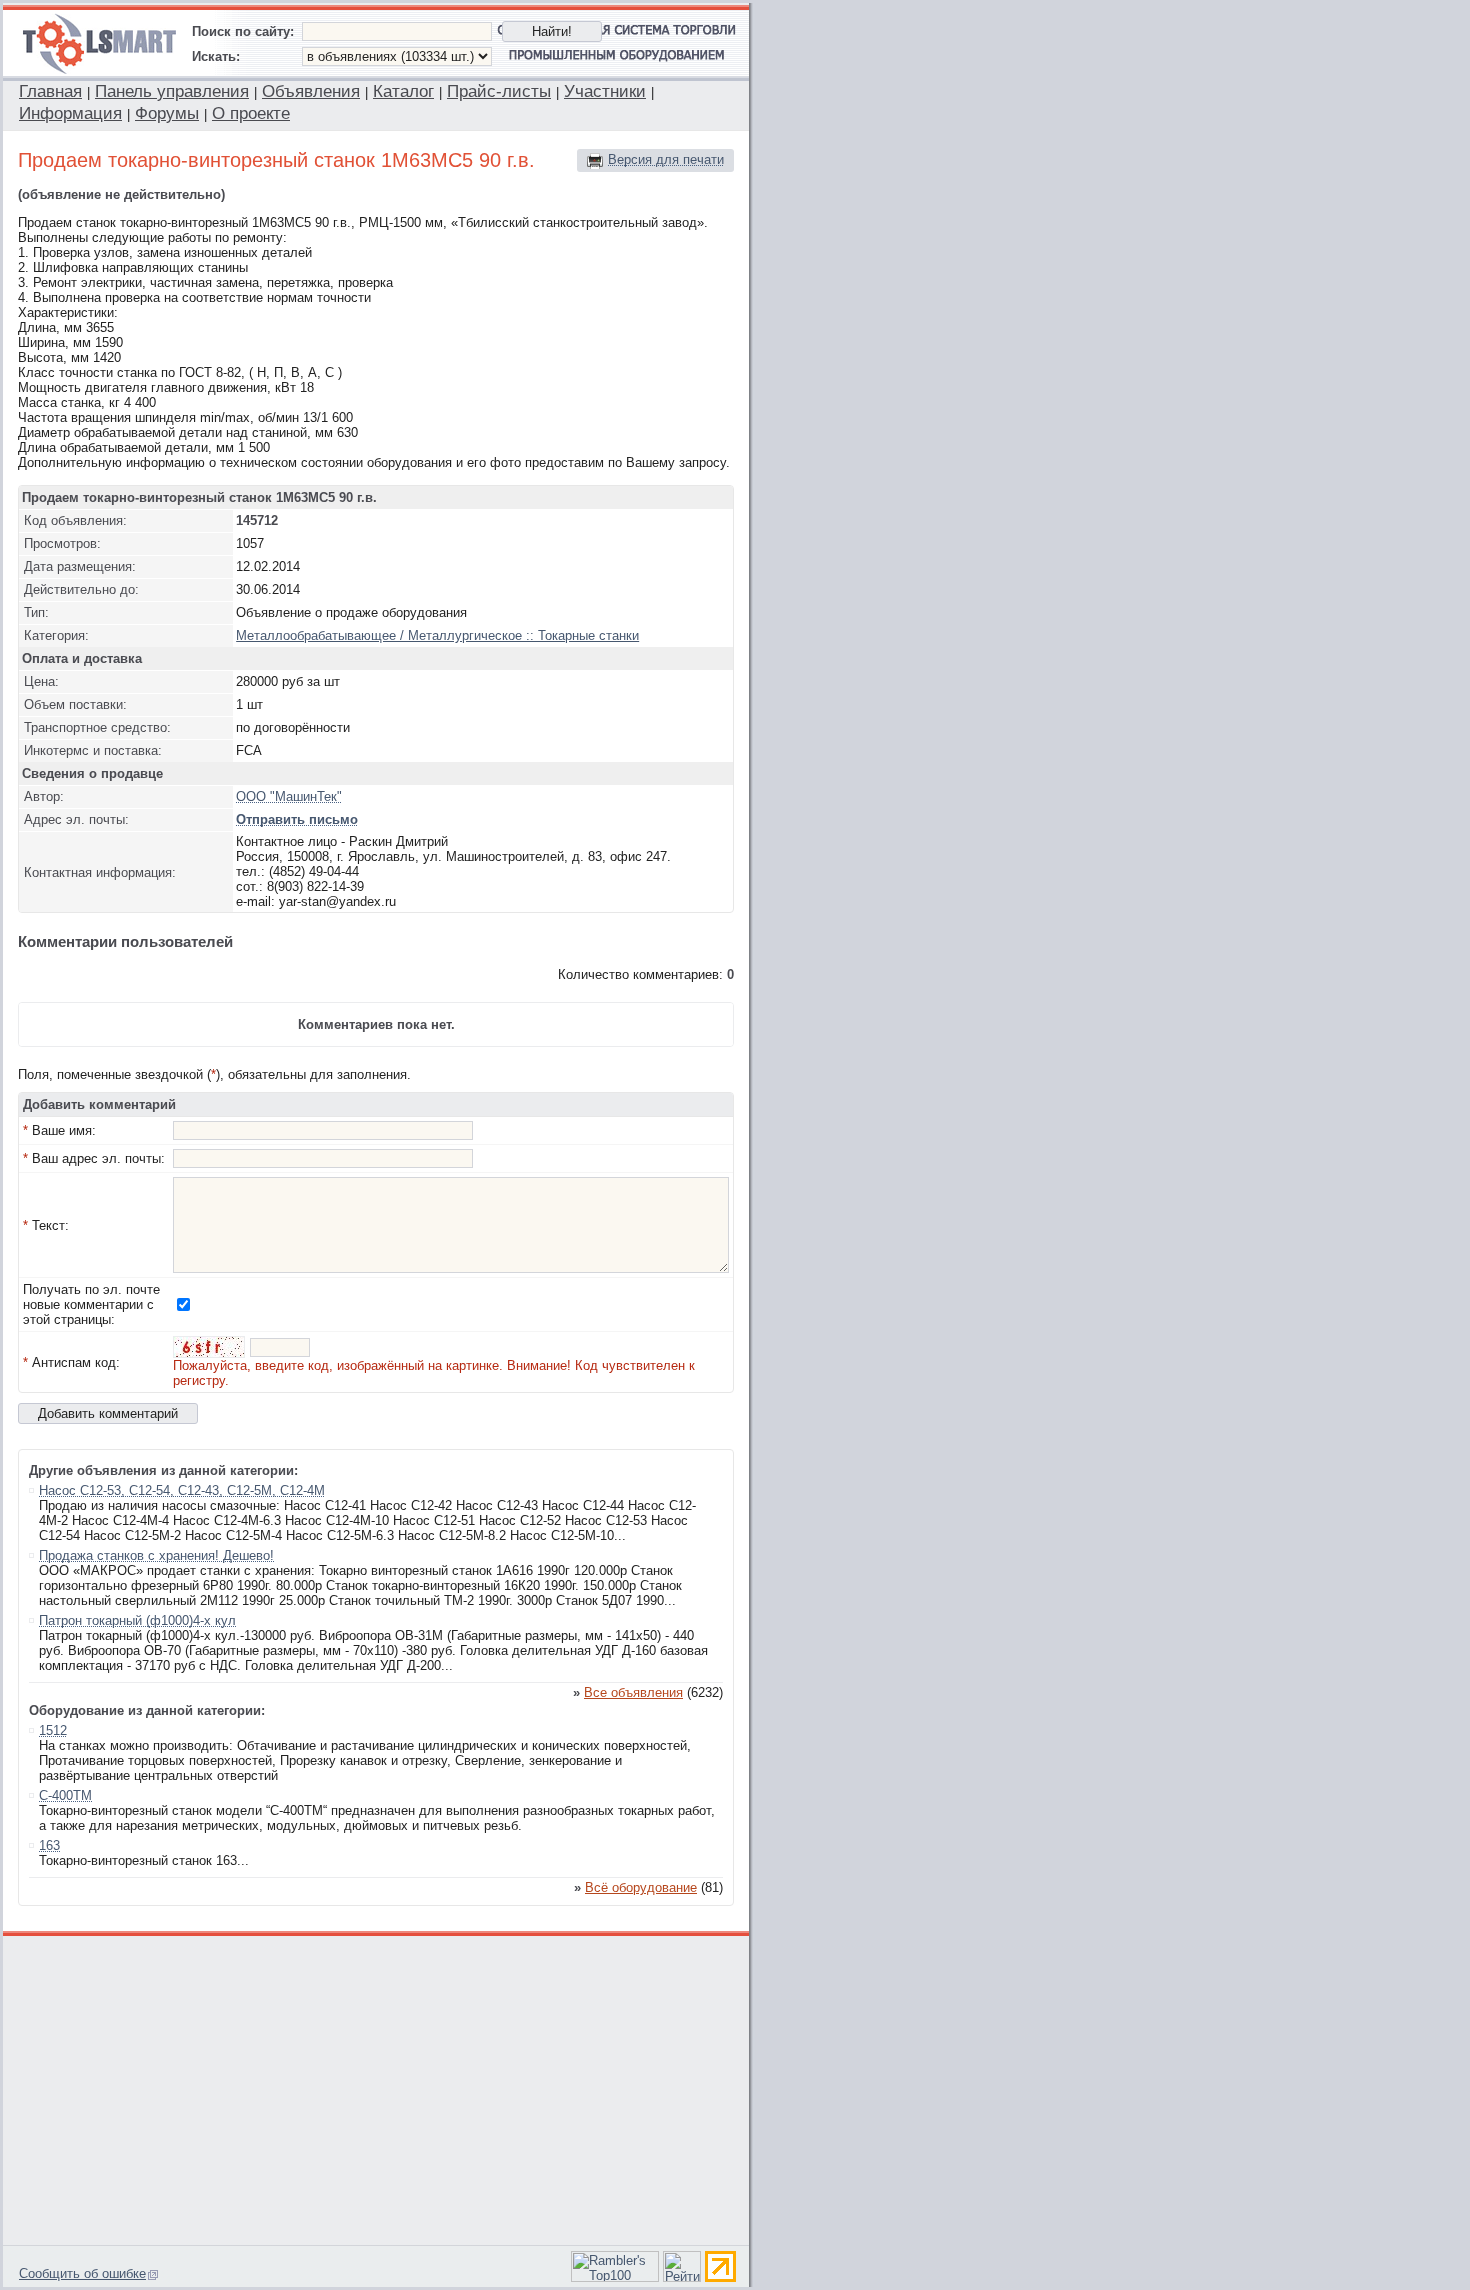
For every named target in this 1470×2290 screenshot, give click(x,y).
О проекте (251, 113)
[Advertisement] (377, 2088)
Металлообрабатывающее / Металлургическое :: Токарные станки (437, 635)
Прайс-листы (499, 91)
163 (49, 1845)
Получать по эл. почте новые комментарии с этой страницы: (91, 1304)
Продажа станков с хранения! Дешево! (156, 1555)
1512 (53, 1730)
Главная (50, 91)
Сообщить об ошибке (82, 2273)
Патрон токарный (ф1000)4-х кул (137, 1620)
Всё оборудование (641, 1887)
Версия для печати (666, 159)
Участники (605, 91)
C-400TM (65, 1795)
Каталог (403, 91)
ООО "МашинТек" (289, 796)
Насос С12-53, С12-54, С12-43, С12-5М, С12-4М (182, 1490)
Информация (70, 113)
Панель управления (172, 91)
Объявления (311, 91)
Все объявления (633, 1692)
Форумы (167, 113)
